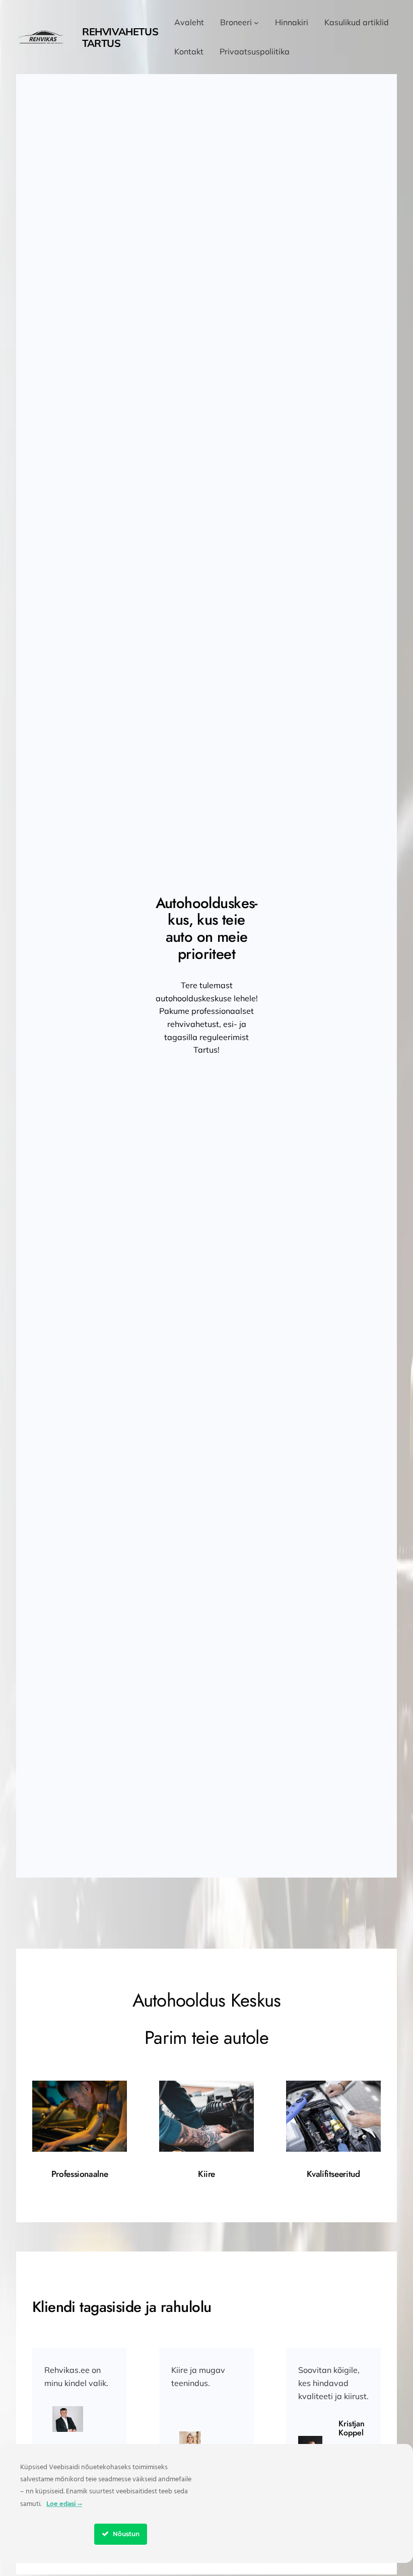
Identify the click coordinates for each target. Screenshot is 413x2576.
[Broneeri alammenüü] (256, 23)
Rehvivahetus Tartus (120, 37)
